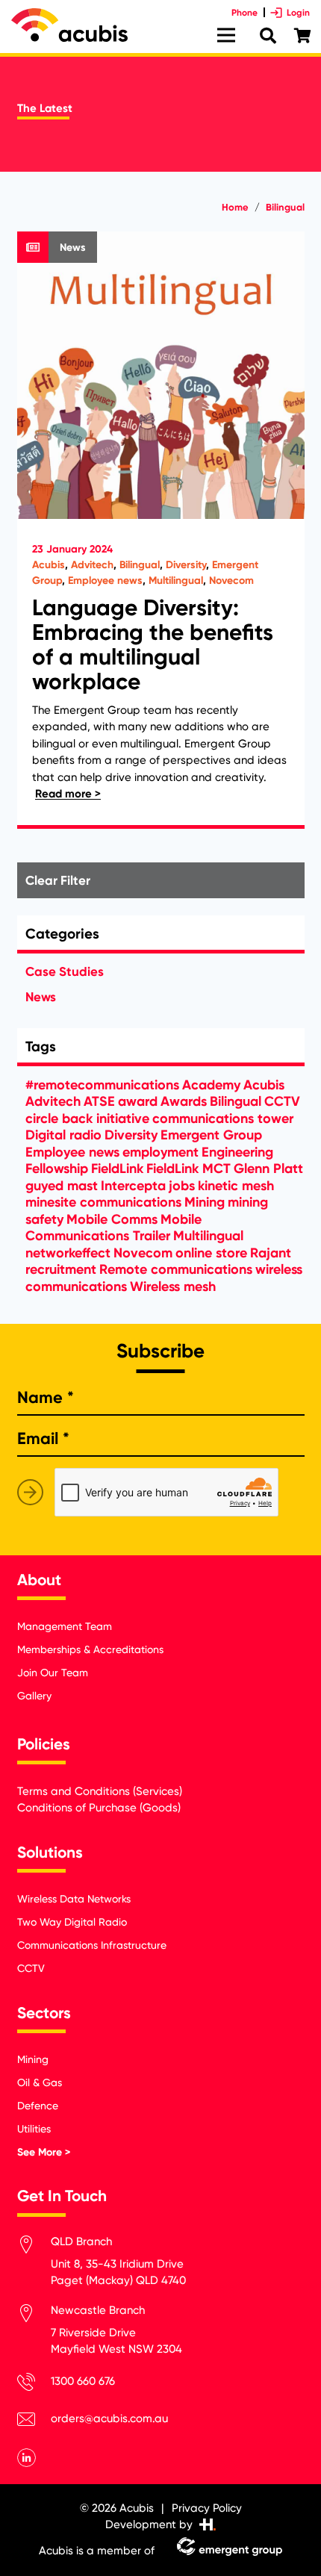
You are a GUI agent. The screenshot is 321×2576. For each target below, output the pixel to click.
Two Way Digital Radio (72, 1922)
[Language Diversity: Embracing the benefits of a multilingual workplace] (161, 530)
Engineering (237, 1152)
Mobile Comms (112, 1219)
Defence (38, 2106)
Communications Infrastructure (92, 1945)
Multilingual (176, 581)
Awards (184, 1101)
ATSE (99, 1101)
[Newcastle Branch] (34, 2316)
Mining (205, 1202)
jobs (182, 1186)
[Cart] (302, 36)
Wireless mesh (173, 1287)
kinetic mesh (236, 1186)
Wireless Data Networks (74, 1899)
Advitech (92, 565)
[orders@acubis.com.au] (34, 2422)
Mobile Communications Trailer (113, 1228)
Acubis (49, 565)
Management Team (65, 1626)
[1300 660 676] (34, 2384)
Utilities (34, 2129)
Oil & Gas (40, 2082)
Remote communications (176, 1269)
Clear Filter (58, 880)
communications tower (223, 1119)
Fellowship (57, 1169)
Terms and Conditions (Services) (100, 1791)
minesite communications (103, 1202)
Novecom (231, 581)
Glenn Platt (268, 1169)
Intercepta (133, 1186)
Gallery (34, 1696)
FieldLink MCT (188, 1169)
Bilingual (140, 565)
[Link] (69, 25)
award (138, 1101)
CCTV (282, 1101)
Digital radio (63, 1135)
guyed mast (62, 1186)
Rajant (271, 1253)
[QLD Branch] (34, 2247)
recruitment (61, 1269)
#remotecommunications (102, 1085)
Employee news (105, 581)
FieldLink (117, 1169)
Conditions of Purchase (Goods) (99, 1808)
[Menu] (226, 35)
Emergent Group (211, 1135)
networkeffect (68, 1253)
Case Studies (65, 971)
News (41, 997)
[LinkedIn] (27, 2458)
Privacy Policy (207, 2508)
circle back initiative (87, 1119)
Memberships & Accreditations (90, 1649)
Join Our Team (53, 1673)
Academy (211, 1085)
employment (160, 1152)
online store (211, 1253)
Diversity (186, 565)
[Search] (268, 36)
